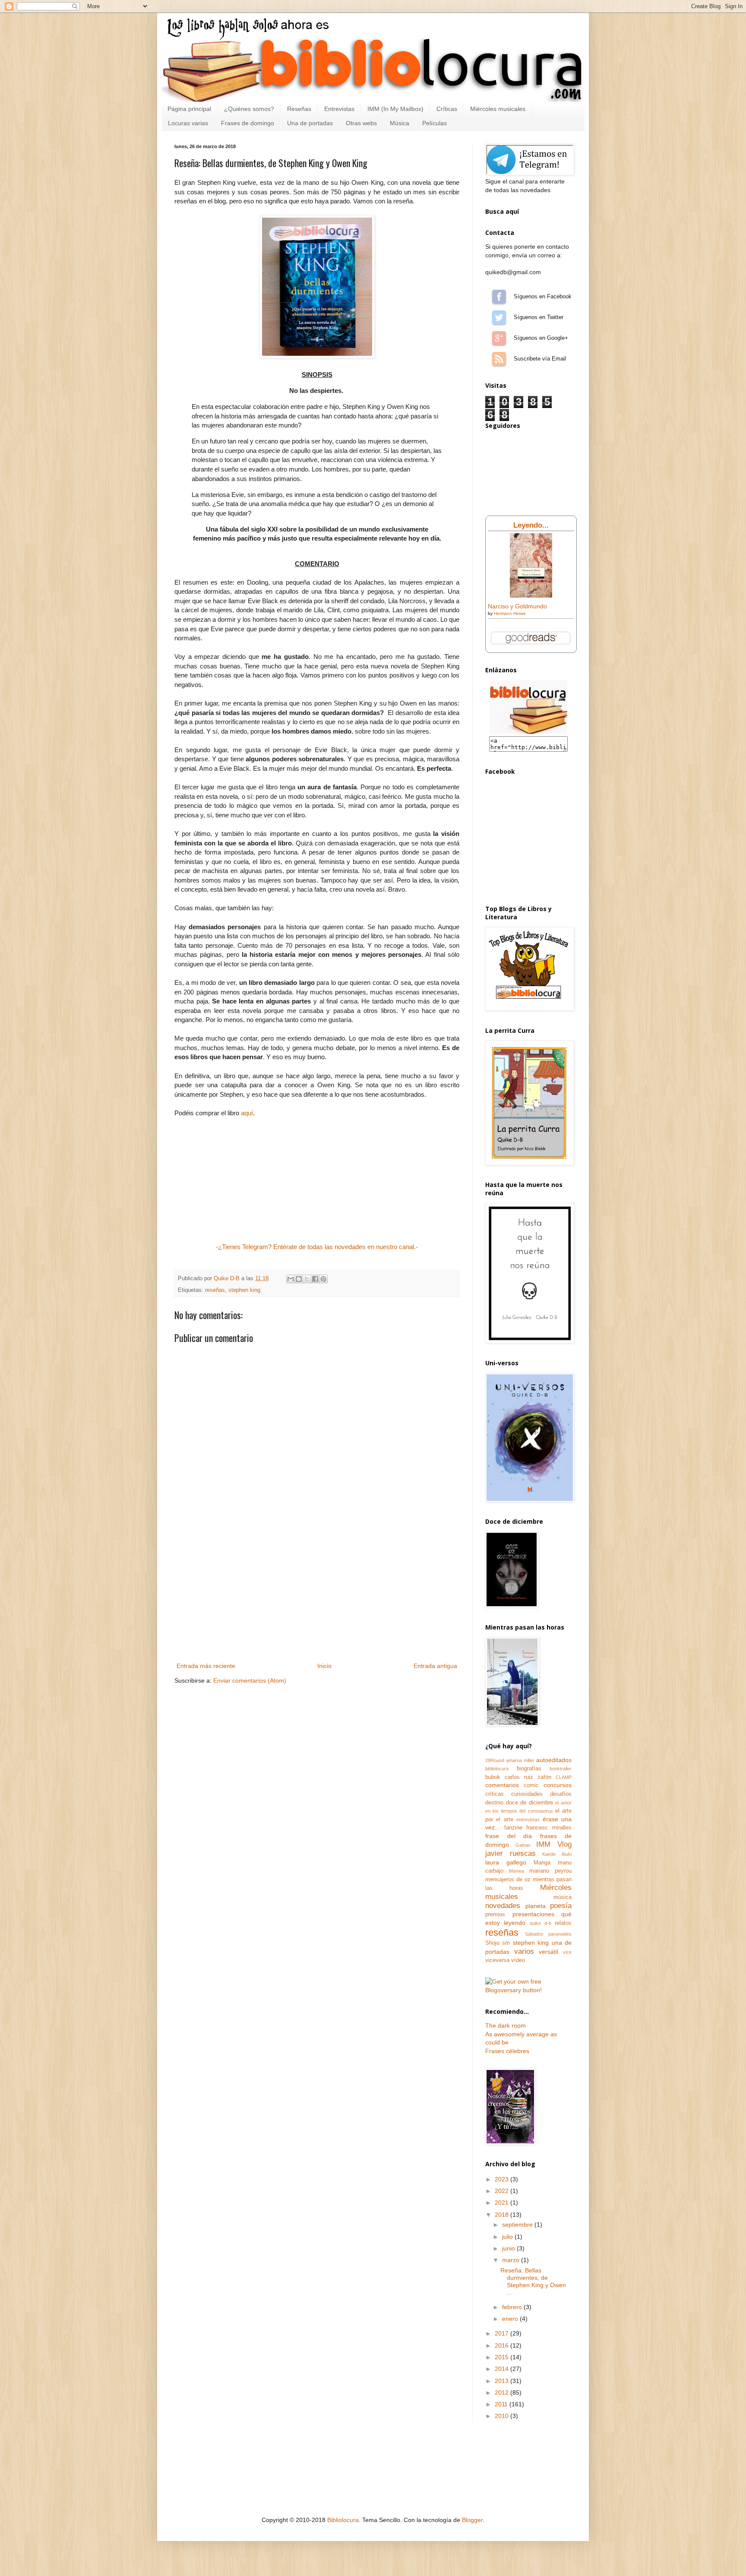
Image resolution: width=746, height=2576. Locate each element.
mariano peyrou (550, 1871)
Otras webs (361, 123)
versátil (548, 1952)
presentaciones (533, 1914)
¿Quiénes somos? (249, 109)
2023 (503, 2179)
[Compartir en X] (307, 1279)
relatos (563, 1923)
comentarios (502, 1785)
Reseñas (299, 109)
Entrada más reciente (206, 1666)
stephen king (244, 1290)
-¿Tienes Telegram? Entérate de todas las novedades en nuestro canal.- (317, 1247)
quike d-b (541, 1923)
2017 (503, 2333)
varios (524, 1951)
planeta (536, 1906)
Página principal (189, 109)
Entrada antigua (435, 1666)
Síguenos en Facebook (499, 297)
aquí (247, 1113)
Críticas (447, 109)
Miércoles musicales (498, 109)
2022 (503, 2191)
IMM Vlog (554, 1844)
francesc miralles (549, 1828)
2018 (503, 2215)
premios (495, 1915)
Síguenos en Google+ (499, 338)
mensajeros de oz (508, 1880)
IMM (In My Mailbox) (395, 109)
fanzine (513, 1828)
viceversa (497, 1960)
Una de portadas (310, 123)
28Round (495, 1760)
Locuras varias (188, 123)
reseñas (215, 1290)
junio (509, 2248)
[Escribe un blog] (299, 1279)
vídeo (518, 1960)
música (563, 1897)
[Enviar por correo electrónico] (291, 1279)
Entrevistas (339, 109)
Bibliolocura (343, 2520)
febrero (513, 2307)
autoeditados (554, 1760)
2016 (503, 2345)
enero (511, 2319)
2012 (503, 2392)
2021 (503, 2203)
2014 (503, 2369)
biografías (529, 1769)
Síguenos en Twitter (499, 317)
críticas (495, 1794)
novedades (503, 1906)
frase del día (509, 1836)
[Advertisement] (317, 1596)
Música (400, 123)
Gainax (523, 1845)
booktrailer (561, 1769)
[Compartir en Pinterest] (323, 1279)
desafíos (561, 1794)
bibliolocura (497, 1769)
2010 (503, 2416)
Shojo (492, 1943)
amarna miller (520, 1760)
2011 (502, 2404)
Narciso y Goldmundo (517, 606)
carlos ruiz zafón (528, 1777)
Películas (435, 123)
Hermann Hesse (510, 613)
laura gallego (506, 1862)
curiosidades (527, 1794)
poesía (561, 1906)
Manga (542, 1863)
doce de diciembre (529, 1803)
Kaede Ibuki (557, 1854)
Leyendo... (531, 525)
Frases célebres (507, 2051)
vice (567, 1952)
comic (531, 1785)
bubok (493, 1777)
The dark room (506, 2025)
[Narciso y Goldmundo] (531, 595)
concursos (558, 1785)
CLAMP (564, 1777)
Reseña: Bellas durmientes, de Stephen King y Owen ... (533, 2281)
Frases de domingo (248, 123)
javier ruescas (511, 1853)
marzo (512, 2260)
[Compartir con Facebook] (315, 1279)
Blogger (472, 2520)
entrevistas (528, 1820)
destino (494, 1803)
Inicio (324, 1666)
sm (506, 1943)
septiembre (518, 2225)
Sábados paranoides (548, 1934)
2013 (503, 2381)
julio (508, 2237)
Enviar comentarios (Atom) (250, 1680)
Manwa (517, 1871)
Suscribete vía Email (499, 359)
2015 (503, 2357)
